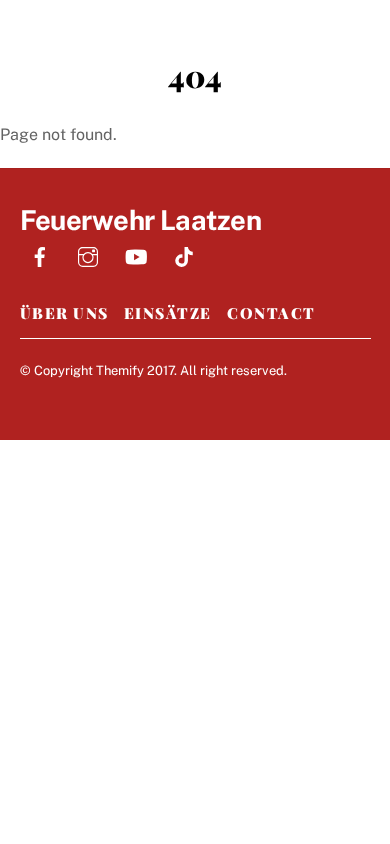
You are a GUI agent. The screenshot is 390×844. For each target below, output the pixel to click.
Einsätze (168, 313)
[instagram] (88, 254)
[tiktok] (184, 254)
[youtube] (136, 254)
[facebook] (40, 254)
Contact (271, 313)
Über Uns (64, 313)
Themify (120, 370)
